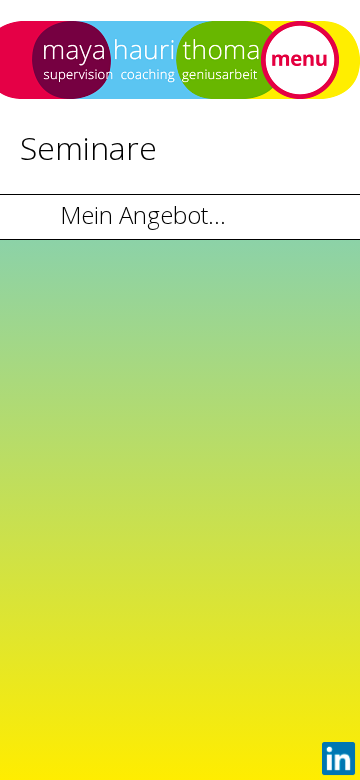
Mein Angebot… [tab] (143, 214)
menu (300, 60)
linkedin (338, 758)
